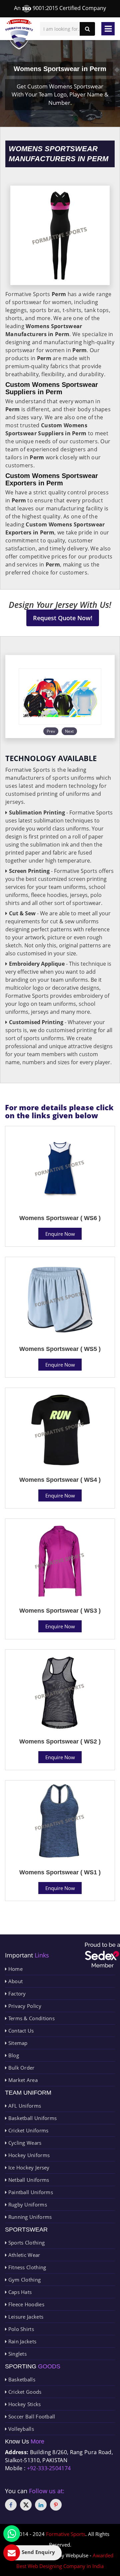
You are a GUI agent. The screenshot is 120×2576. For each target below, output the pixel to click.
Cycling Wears (24, 2143)
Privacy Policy (24, 2006)
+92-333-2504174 (49, 2468)
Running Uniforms (29, 2217)
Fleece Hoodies (25, 2304)
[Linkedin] (41, 2505)
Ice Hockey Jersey (28, 2167)
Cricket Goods (24, 2392)
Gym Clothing (24, 2280)
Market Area (22, 2080)
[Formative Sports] (19, 34)
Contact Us (20, 2031)
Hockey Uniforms (28, 2155)
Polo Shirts (20, 2329)
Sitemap (17, 2043)
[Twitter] (26, 2505)
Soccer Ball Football (31, 2416)
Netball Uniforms (28, 2180)
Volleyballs (20, 2429)
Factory (16, 1994)
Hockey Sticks (24, 2404)
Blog (13, 2055)
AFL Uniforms (24, 2106)
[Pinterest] (56, 2505)
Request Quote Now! (63, 618)
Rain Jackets (21, 2341)
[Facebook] (11, 2505)
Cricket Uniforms (27, 2130)
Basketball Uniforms (32, 2118)
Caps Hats (19, 2292)
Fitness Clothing (26, 2267)
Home (15, 1969)
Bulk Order (20, 2068)
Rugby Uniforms (27, 2204)
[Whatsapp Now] (12, 2534)
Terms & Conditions (31, 2018)
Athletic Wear (23, 2255)
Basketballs (21, 2379)
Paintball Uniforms (30, 2192)
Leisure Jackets (25, 2317)
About (15, 1981)
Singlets (17, 2354)
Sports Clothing (26, 2243)
